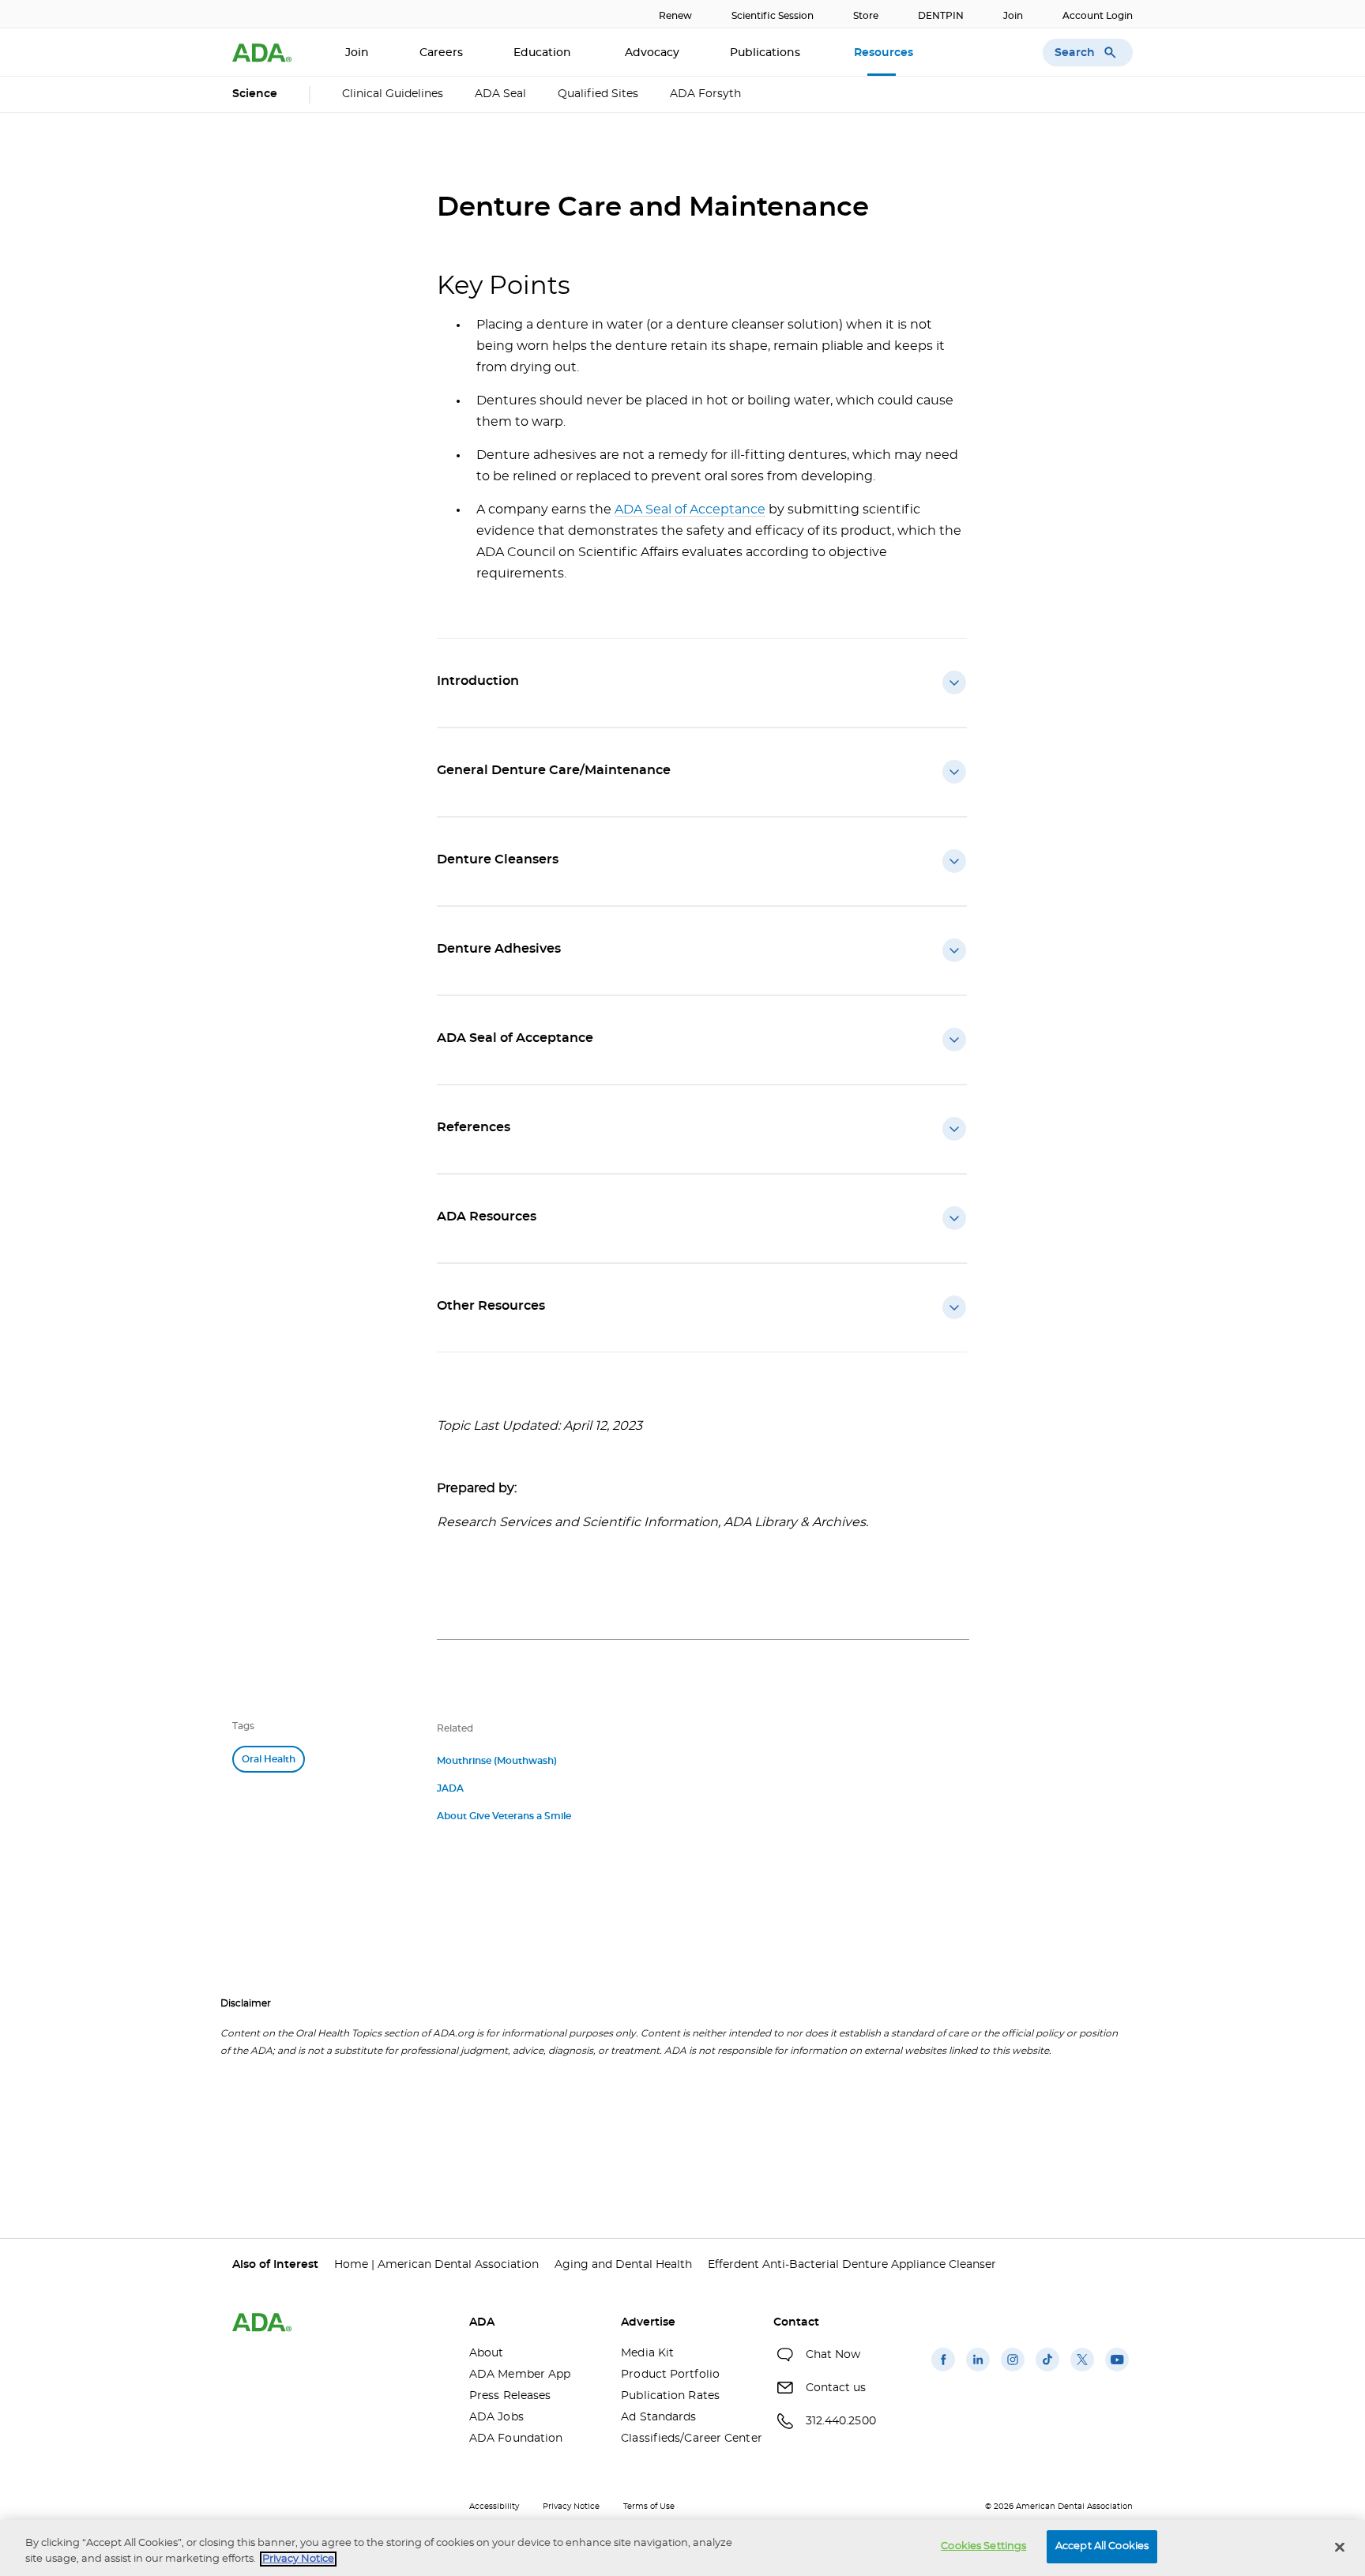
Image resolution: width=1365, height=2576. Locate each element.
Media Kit (647, 2353)
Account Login (1098, 16)
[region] (682, 2548)
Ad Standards (658, 2417)
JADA (450, 1788)
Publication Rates (670, 2396)
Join (1013, 16)
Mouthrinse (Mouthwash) (497, 1761)
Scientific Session (773, 16)
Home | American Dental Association (436, 2265)
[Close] (1340, 2547)
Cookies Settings (983, 2546)
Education (544, 53)
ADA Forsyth (705, 94)
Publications (767, 53)
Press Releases (510, 2396)
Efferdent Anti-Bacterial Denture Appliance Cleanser (852, 2265)
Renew (675, 16)
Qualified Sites (598, 94)
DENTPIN (941, 16)
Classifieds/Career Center (685, 2439)
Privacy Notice (571, 2506)
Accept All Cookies (1102, 2546)
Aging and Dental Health (623, 2265)
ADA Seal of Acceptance (690, 510)
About (487, 2353)
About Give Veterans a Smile (504, 1816)
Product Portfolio (670, 2375)
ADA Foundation (516, 2439)
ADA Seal (500, 94)
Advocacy (652, 53)
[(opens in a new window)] (943, 2371)
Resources (885, 53)
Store (866, 16)
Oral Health (269, 1759)
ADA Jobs (496, 2417)
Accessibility (494, 2506)
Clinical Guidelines (393, 94)
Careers (441, 53)
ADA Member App (520, 2375)
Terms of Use (649, 2506)
